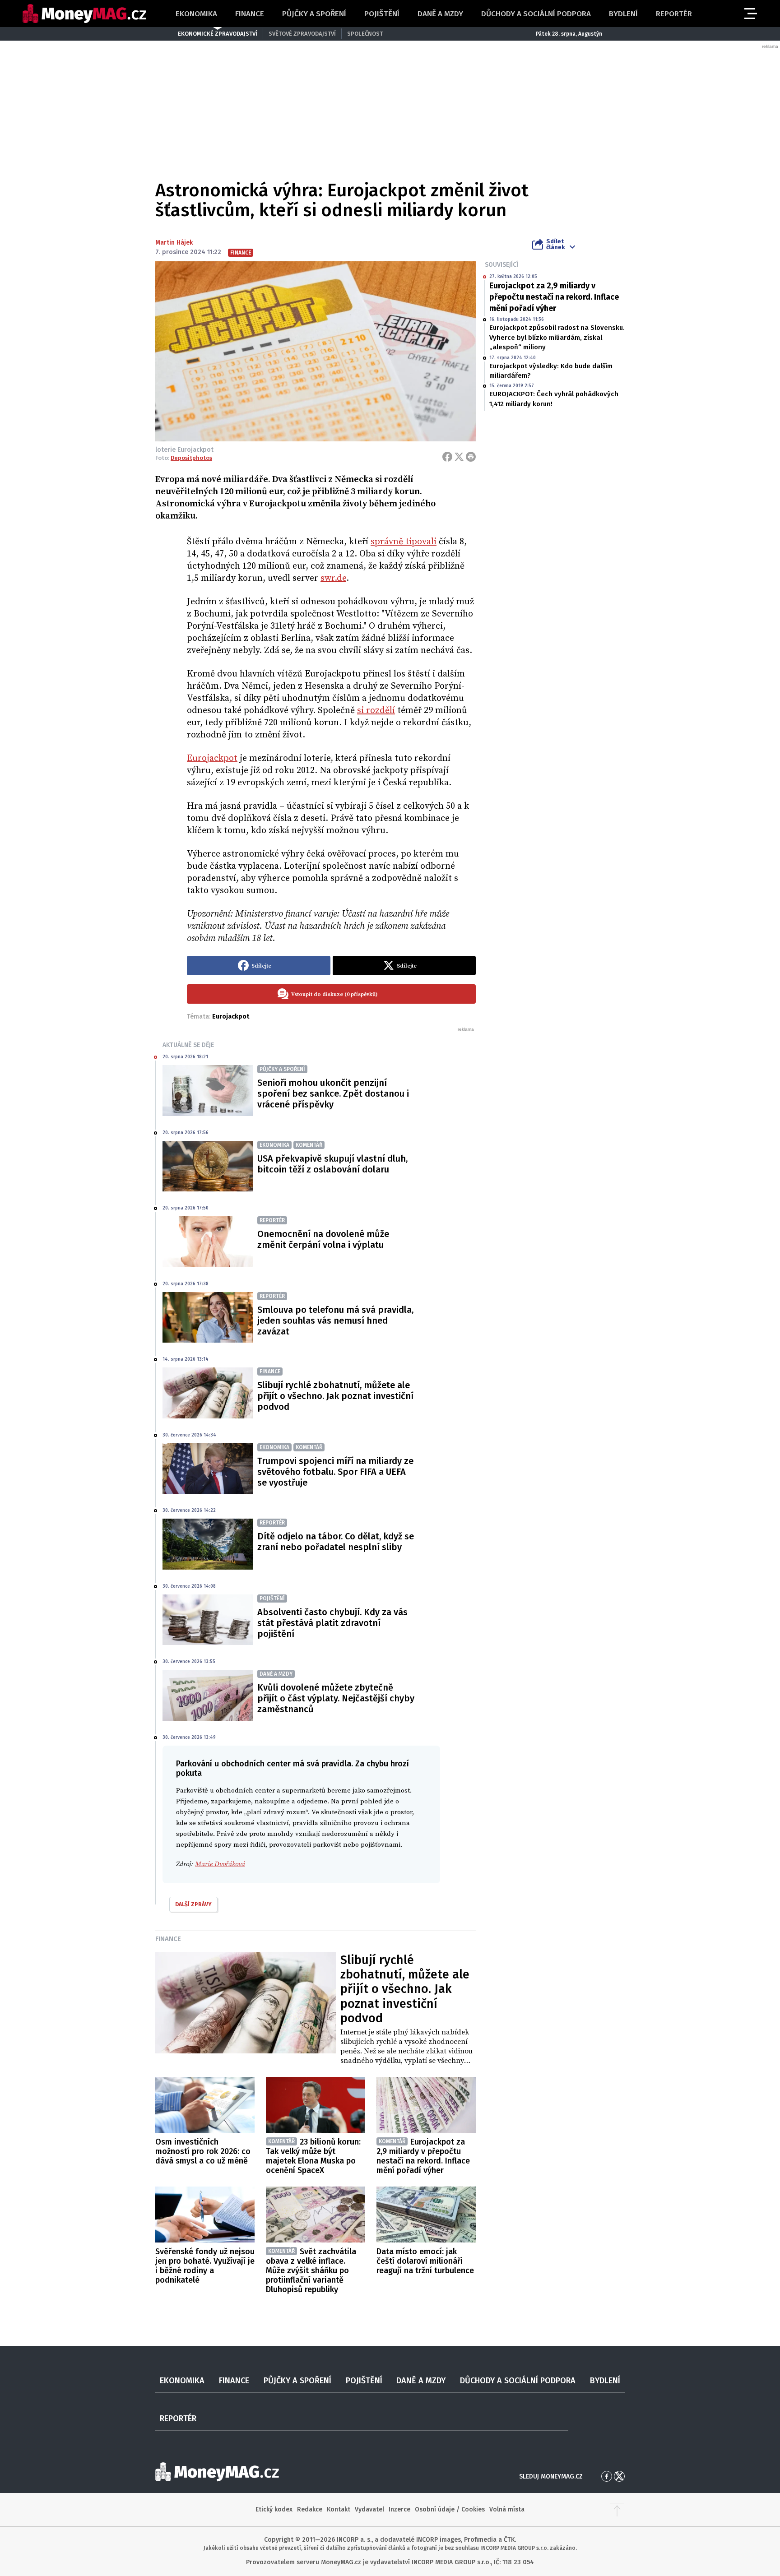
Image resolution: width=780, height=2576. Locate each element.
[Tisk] (471, 457)
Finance (250, 14)
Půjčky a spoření (314, 14)
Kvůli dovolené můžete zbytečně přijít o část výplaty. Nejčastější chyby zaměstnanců (336, 1698)
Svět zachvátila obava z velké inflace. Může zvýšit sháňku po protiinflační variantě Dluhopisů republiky (311, 2270)
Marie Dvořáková (220, 1864)
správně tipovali (404, 542)
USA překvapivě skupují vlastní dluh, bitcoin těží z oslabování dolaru (332, 1164)
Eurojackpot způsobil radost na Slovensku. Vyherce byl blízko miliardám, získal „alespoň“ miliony (557, 337)
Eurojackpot (212, 758)
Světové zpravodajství (302, 34)
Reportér (674, 14)
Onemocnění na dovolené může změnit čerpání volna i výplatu (323, 1239)
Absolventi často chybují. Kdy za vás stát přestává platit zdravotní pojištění (332, 1623)
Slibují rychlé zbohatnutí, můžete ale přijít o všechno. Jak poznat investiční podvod (335, 1396)
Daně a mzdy (440, 14)
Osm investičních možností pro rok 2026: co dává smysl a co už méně (203, 2151)
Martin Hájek (174, 243)
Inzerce (399, 2509)
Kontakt (339, 2509)
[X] (459, 457)
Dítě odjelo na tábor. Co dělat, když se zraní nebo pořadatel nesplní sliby (336, 1542)
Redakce (310, 2509)
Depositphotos (191, 458)
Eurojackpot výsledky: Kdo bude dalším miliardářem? (551, 371)
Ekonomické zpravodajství (218, 34)
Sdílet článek (555, 244)
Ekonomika (196, 14)
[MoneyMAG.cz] (84, 14)
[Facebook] (447, 457)
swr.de (333, 578)
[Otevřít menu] (750, 14)
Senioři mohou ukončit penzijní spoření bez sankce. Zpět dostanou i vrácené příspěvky (333, 1093)
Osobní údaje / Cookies (450, 2509)
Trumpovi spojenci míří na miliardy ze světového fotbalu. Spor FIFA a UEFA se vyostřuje (335, 1472)
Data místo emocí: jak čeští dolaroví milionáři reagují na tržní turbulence (425, 2261)
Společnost (365, 34)
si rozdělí (376, 711)
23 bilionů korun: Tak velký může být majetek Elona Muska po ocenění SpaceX (313, 2156)
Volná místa (507, 2509)
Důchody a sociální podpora (536, 14)
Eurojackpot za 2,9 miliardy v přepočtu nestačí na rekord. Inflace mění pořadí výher (554, 297)
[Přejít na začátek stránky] (617, 2510)
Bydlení (623, 14)
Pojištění (382, 14)
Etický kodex (274, 2509)
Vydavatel (369, 2509)
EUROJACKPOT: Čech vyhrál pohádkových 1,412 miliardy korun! (554, 399)
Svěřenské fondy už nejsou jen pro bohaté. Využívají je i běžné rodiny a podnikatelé (205, 2266)
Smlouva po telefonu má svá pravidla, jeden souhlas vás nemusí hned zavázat (335, 1320)
